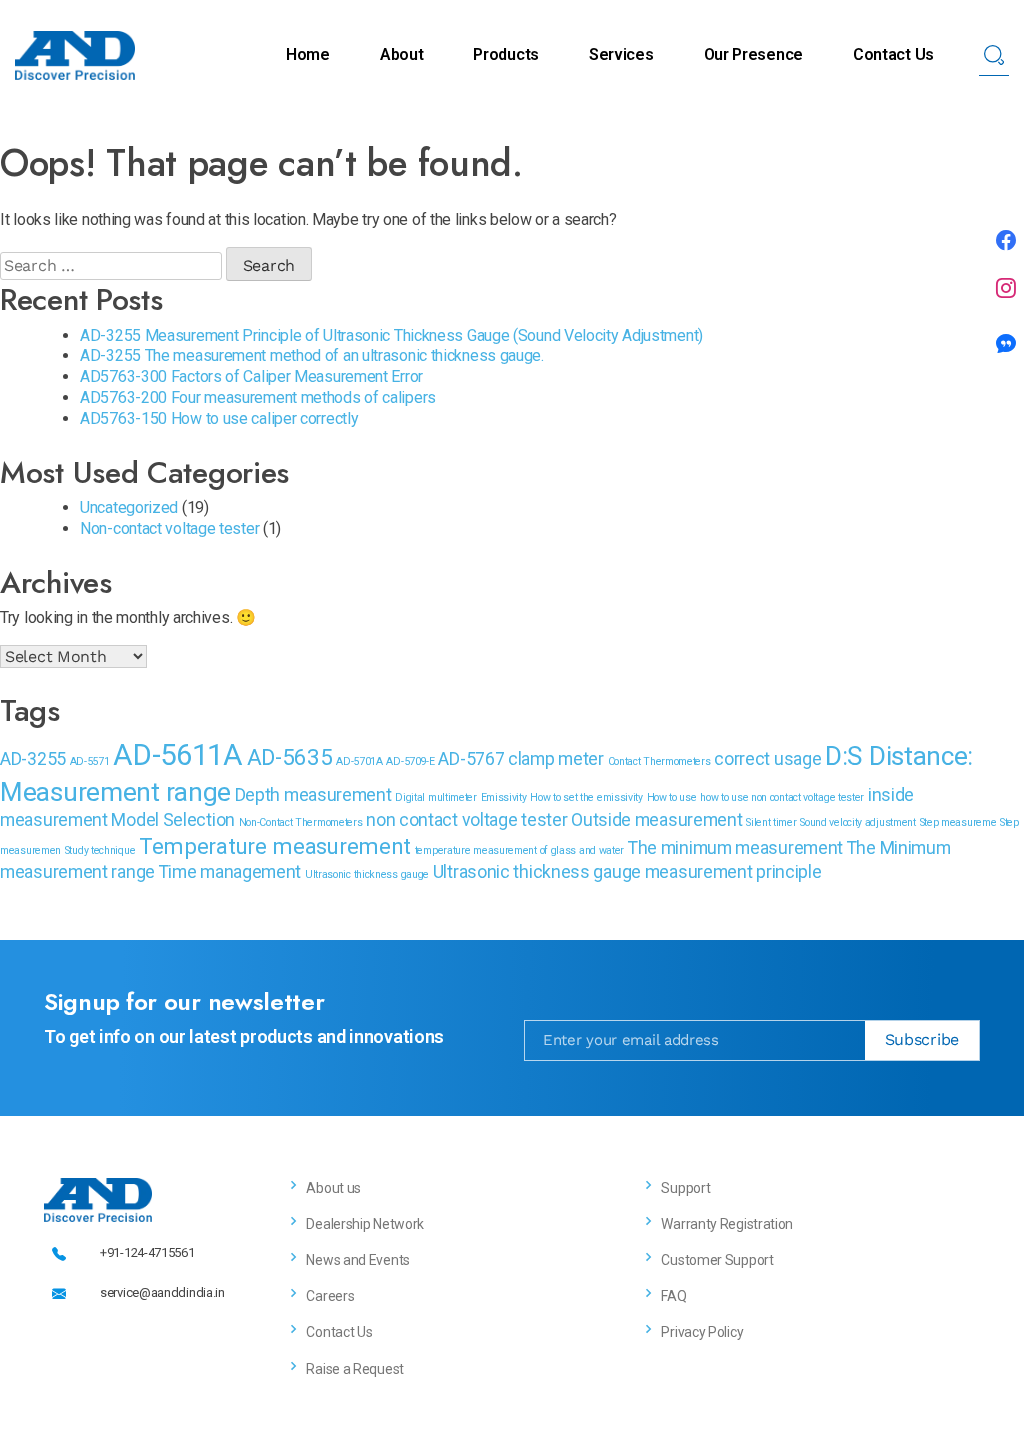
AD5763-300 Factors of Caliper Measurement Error (251, 376)
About (402, 54)
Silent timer (771, 822)
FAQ (673, 1296)
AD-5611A (178, 755)
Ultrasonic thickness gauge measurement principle (627, 872)
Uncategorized (129, 507)
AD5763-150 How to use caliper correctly (219, 418)
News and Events (358, 1260)
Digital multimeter (436, 797)
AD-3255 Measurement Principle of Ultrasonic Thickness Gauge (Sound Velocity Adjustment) (391, 335)
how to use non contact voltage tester (782, 797)
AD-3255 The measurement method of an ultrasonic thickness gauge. (312, 355)
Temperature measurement (275, 846)
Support (685, 1188)
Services (621, 54)
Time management (230, 872)
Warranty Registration (727, 1224)
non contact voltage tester (466, 820)
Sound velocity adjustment (858, 822)
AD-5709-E (410, 761)
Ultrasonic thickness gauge (367, 874)
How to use (672, 797)
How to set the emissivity (586, 797)
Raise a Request (355, 1369)
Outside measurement (656, 820)
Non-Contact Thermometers (301, 822)
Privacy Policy (702, 1332)
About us (333, 1188)
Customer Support (717, 1260)
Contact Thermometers (659, 761)
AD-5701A (359, 761)
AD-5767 (471, 759)
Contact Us (893, 54)
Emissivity (504, 797)
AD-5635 (290, 757)
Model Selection (173, 820)
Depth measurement (313, 795)
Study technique (100, 850)
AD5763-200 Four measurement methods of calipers (258, 397)
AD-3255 (33, 759)
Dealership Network (365, 1224)
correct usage (767, 759)
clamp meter (556, 759)
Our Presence (753, 54)
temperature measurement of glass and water (519, 850)
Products (506, 54)
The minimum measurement (735, 848)
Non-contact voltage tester (169, 528)
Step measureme (958, 822)
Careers (330, 1296)
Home (308, 54)
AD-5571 (90, 761)
